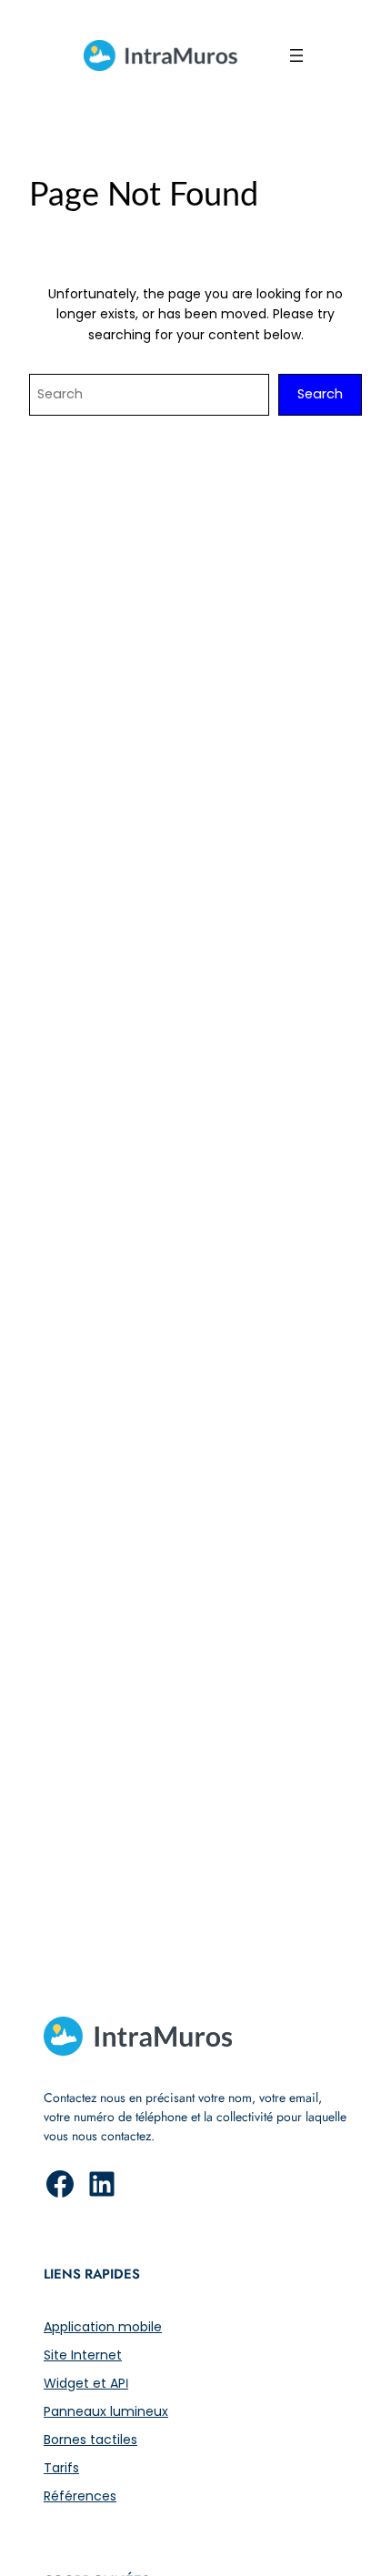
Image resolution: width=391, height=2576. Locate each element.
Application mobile (103, 2327)
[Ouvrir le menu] (296, 55)
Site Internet (83, 2355)
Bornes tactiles (90, 2440)
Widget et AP (85, 2383)
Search (320, 394)
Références (80, 2496)
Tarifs (61, 2468)
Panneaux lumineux (106, 2411)
